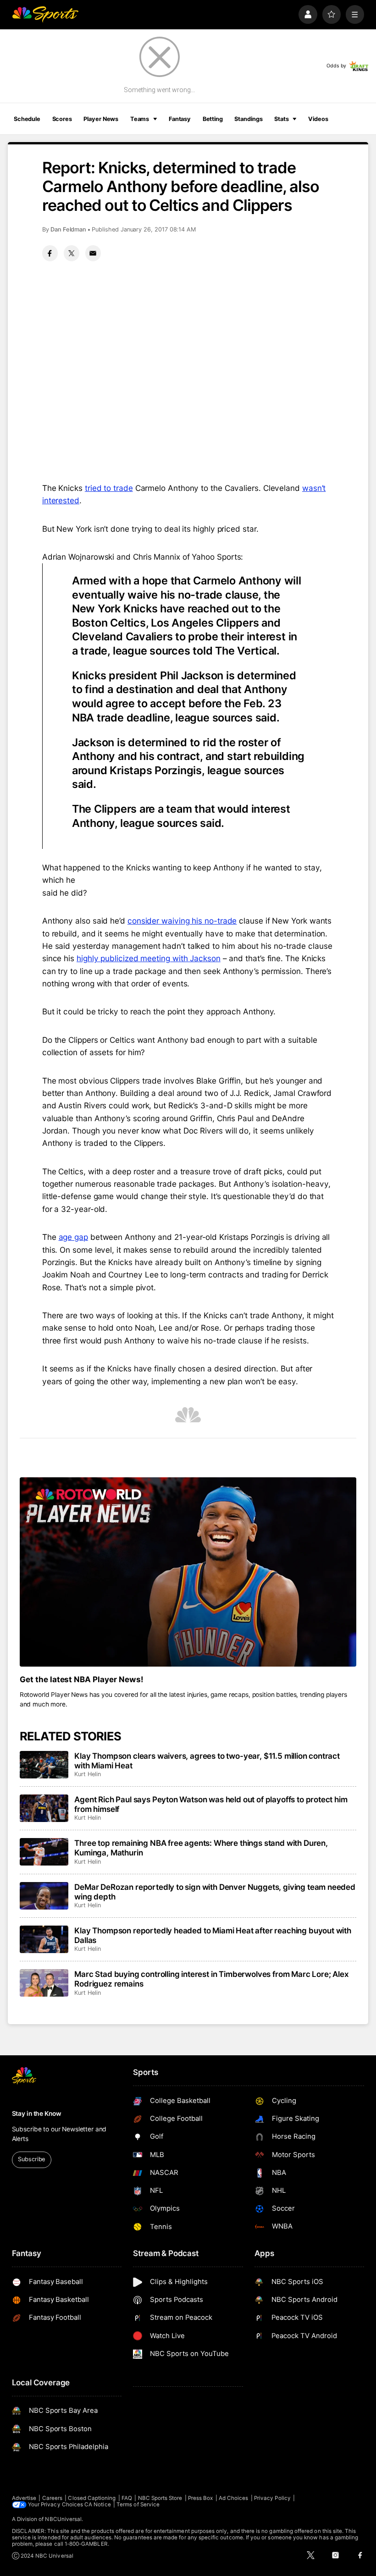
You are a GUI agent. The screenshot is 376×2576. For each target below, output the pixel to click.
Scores (62, 119)
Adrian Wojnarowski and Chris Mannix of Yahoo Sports (142, 557)
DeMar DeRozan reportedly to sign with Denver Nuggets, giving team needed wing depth (215, 1892)
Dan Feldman (68, 229)
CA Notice (98, 2504)
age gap (73, 1237)
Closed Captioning (92, 2498)
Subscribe (31, 2159)
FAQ (127, 2498)
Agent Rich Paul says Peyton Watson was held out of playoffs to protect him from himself (211, 1804)
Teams (140, 119)
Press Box (201, 2498)
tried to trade (109, 488)
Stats (281, 119)
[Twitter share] (72, 253)
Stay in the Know (37, 2114)
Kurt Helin (87, 1774)
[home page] (45, 14)
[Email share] (93, 253)
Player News (101, 119)
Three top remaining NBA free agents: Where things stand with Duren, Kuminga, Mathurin (201, 1848)
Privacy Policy (272, 2498)
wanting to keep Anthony (198, 867)
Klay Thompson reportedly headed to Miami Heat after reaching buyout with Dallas (213, 1935)
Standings (248, 119)
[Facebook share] (50, 253)
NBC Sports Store (160, 2498)
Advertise (24, 2498)
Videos (318, 119)
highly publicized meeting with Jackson (149, 958)
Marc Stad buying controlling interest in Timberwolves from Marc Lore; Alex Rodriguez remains (211, 1979)
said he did (63, 893)
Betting (213, 119)
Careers (52, 2498)
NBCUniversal (63, 2519)
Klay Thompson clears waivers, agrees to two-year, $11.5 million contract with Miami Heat (207, 1761)
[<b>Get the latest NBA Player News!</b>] (188, 1572)
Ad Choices (234, 2498)
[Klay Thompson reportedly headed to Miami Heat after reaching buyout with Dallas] (44, 1939)
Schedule (27, 119)
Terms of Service (138, 2504)
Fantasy (180, 119)
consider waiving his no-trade (182, 921)
